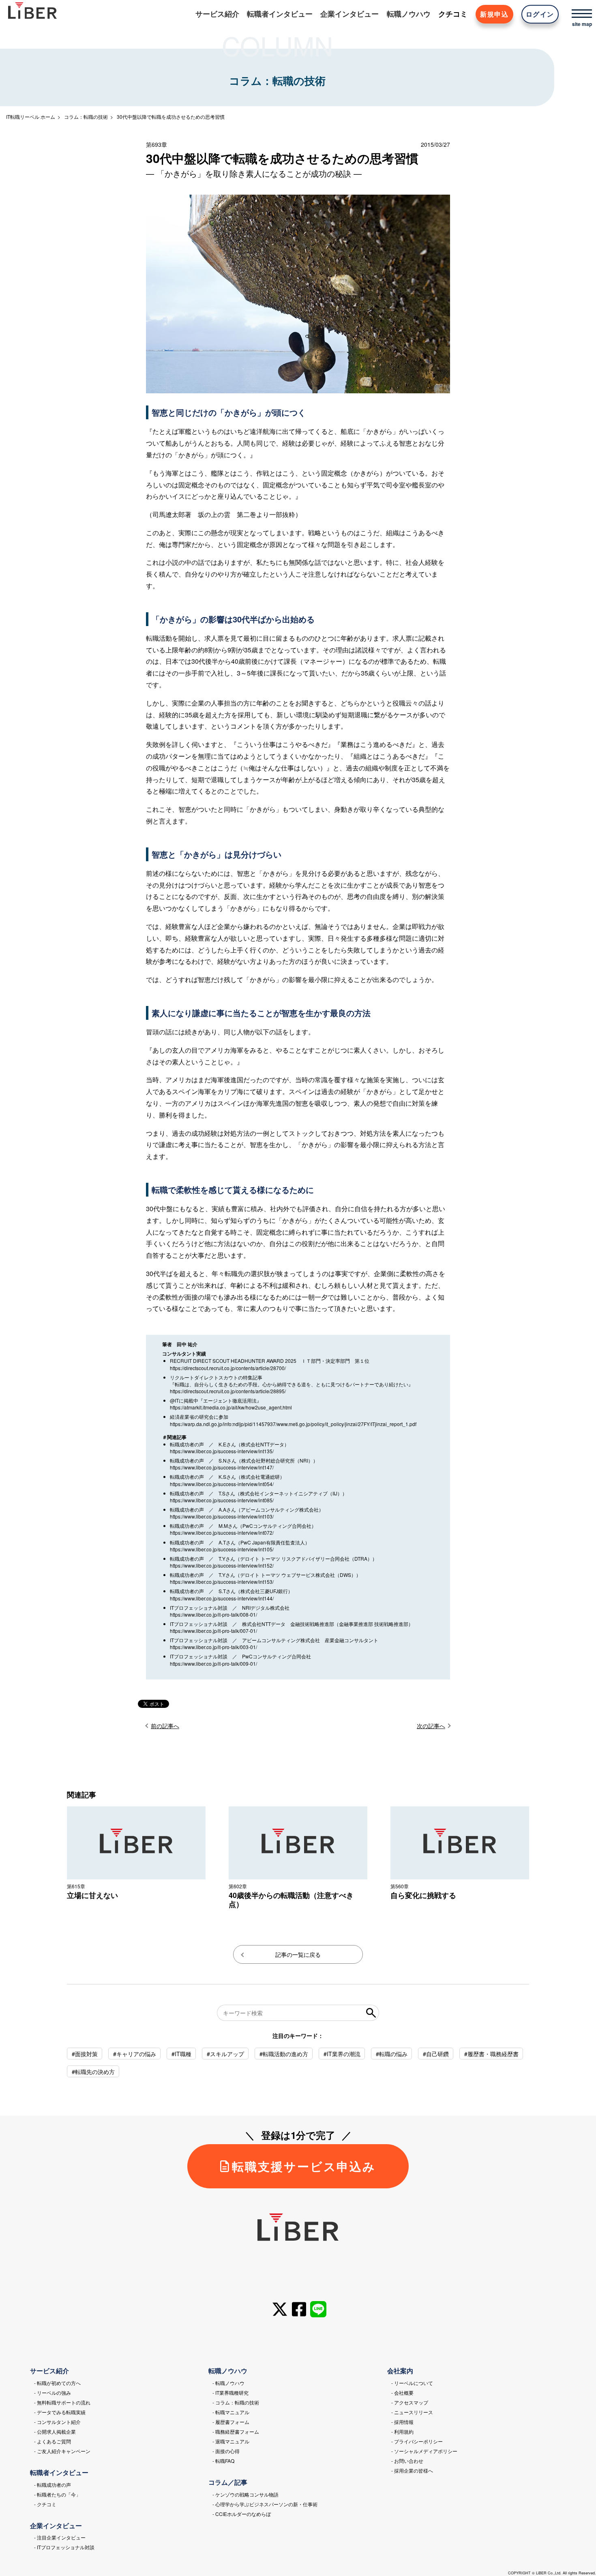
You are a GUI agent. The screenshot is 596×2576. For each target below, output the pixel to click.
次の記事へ (431, 1726)
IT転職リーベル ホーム (31, 117)
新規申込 (494, 14)
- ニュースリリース (412, 2412)
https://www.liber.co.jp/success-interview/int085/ (222, 1500)
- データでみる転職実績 (60, 2412)
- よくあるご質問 (53, 2441)
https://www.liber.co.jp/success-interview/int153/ (222, 1582)
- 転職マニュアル (231, 2412)
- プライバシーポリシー (417, 2441)
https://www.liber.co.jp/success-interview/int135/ (222, 1451)
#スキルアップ (225, 2054)
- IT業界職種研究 (230, 2393)
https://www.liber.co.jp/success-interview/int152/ (222, 1565)
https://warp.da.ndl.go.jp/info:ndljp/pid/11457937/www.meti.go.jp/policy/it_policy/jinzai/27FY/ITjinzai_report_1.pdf (293, 1424)
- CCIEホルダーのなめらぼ (242, 2514)
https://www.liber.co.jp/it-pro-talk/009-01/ (213, 1663)
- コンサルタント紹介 (57, 2422)
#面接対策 (85, 2054)
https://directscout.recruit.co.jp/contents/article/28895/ (228, 1391)
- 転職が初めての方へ (57, 2383)
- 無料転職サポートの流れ (62, 2402)
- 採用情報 (402, 2422)
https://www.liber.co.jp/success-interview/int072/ (222, 1533)
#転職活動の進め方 (284, 2054)
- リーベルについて (412, 2383)
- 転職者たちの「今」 (57, 2494)
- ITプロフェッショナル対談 (64, 2547)
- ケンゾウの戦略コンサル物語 (245, 2494)
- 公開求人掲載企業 (55, 2431)
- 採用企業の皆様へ (412, 2470)
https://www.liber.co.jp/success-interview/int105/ (222, 1549)
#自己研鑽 (436, 2054)
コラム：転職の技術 (86, 117)
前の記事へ (165, 1726)
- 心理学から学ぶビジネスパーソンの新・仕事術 (265, 2504)
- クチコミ (45, 2504)
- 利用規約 (402, 2431)
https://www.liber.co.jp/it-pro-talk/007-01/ (213, 1631)
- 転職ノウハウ (228, 2383)
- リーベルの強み (53, 2393)
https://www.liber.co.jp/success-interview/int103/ (222, 1516)
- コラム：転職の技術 (236, 2402)
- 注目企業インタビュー (60, 2537)
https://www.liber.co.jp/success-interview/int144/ (222, 1598)
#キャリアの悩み (135, 2054)
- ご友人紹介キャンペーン (62, 2451)
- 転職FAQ (223, 2461)
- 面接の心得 (226, 2451)
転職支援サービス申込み (304, 2166)
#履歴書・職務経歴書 (491, 2054)
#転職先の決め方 (93, 2072)
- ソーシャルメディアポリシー (424, 2451)
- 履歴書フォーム (231, 2422)
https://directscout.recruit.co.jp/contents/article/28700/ (228, 1368)
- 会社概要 (402, 2393)
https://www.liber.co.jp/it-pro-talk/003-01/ (213, 1647)
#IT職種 (181, 2054)
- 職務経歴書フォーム (236, 2431)
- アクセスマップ (410, 2402)
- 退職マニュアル (231, 2441)
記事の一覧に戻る (298, 1954)
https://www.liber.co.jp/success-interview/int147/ (222, 1467)
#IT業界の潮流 (342, 2054)
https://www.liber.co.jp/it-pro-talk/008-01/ (213, 1614)
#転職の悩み (392, 2054)
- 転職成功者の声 (53, 2485)
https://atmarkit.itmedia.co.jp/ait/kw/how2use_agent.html (231, 1407)
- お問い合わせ (407, 2461)
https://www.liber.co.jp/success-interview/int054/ (222, 1484)
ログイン (540, 14)
